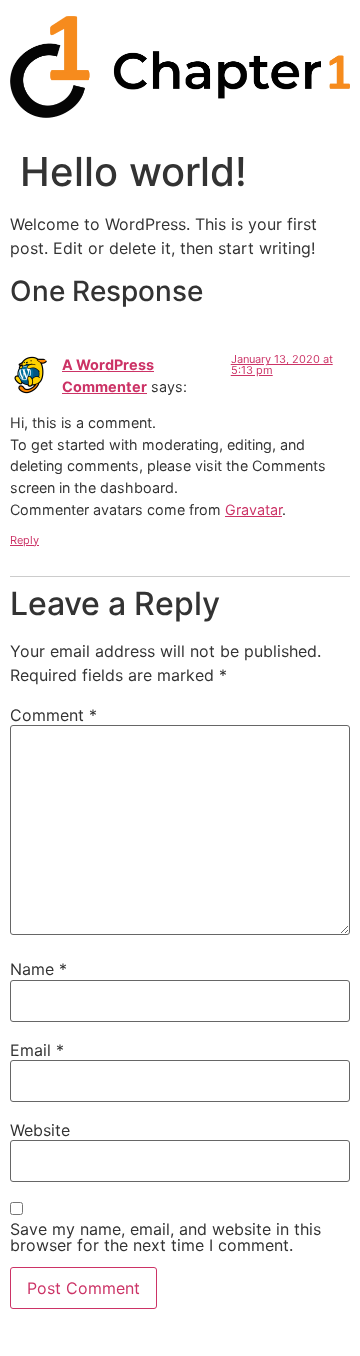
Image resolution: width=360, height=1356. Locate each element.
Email (37, 1050)
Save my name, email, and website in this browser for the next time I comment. (165, 1237)
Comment (53, 715)
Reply (24, 540)
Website (40, 1130)
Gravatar (253, 509)
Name (38, 969)
